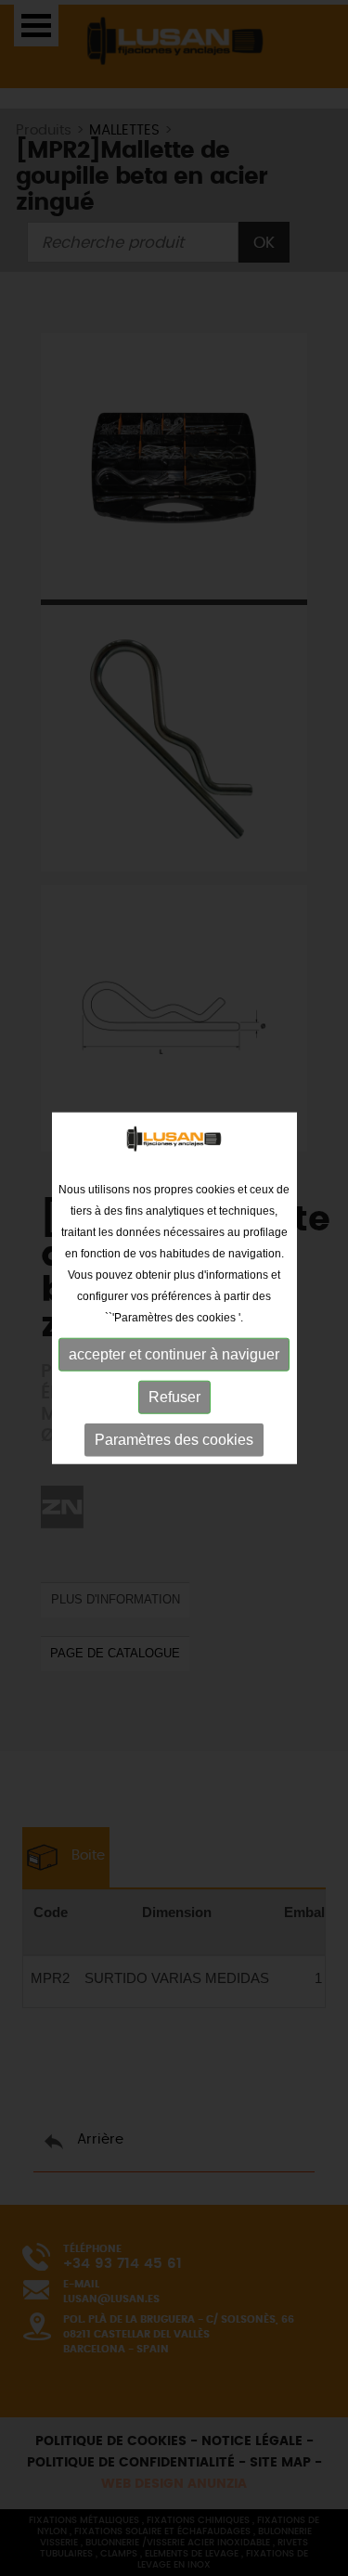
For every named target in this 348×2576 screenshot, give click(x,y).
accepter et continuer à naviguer (174, 1354)
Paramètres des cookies (174, 1440)
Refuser (174, 1397)
